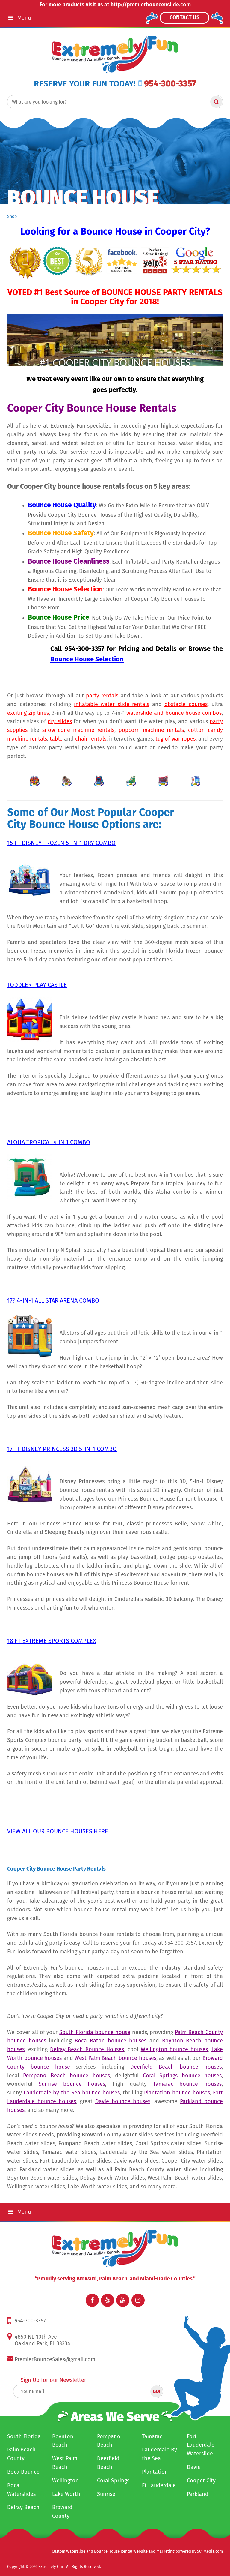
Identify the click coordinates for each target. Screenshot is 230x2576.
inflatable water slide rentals (112, 704)
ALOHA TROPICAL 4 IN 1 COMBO (49, 1142)
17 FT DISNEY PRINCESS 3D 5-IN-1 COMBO (62, 1449)
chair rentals (91, 739)
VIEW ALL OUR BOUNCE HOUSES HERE (58, 1831)
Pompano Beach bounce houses (66, 2076)
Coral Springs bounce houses (182, 2076)
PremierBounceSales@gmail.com (55, 2359)
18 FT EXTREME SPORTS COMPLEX (52, 1641)
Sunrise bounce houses (72, 2084)
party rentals (102, 696)
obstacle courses (186, 704)
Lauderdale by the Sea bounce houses (72, 2093)
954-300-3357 (170, 84)
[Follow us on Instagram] (138, 2300)
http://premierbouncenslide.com (151, 5)
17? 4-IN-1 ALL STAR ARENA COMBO (53, 1300)
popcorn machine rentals (151, 730)
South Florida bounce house (95, 2032)
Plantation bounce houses (177, 2093)
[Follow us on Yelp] (108, 2300)
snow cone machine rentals (78, 730)
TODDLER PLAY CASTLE (37, 985)
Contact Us (184, 17)
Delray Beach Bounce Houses (87, 2049)
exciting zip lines (28, 713)
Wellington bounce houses (174, 2049)
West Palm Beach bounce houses (115, 2058)
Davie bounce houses (123, 2101)
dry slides (60, 721)
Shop (12, 216)
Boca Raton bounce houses (111, 2041)
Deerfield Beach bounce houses (176, 2067)
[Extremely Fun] (115, 54)
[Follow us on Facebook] (92, 2300)
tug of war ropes (175, 739)
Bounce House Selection (87, 659)
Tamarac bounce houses (187, 2084)
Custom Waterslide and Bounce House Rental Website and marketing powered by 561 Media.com (137, 2551)
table (56, 739)
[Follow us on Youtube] (123, 2300)
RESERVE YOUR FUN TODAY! (85, 84)
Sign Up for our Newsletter (53, 2380)
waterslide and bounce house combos (174, 713)
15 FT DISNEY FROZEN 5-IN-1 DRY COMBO (61, 843)
